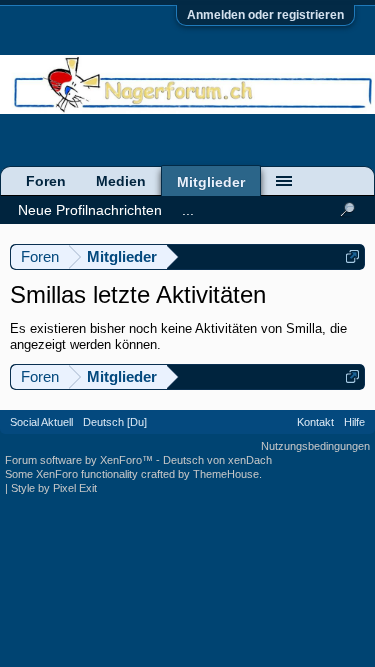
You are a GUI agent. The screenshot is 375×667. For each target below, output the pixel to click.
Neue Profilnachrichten (90, 210)
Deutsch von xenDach (217, 460)
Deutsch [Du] (115, 422)
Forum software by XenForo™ (80, 460)
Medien (121, 181)
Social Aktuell (41, 422)
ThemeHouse (226, 474)
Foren (46, 181)
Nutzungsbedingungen (315, 446)
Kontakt (315, 422)
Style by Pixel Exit (54, 488)
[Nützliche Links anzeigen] (352, 256)
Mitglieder (211, 182)
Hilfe (354, 422)
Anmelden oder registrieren (265, 15)
